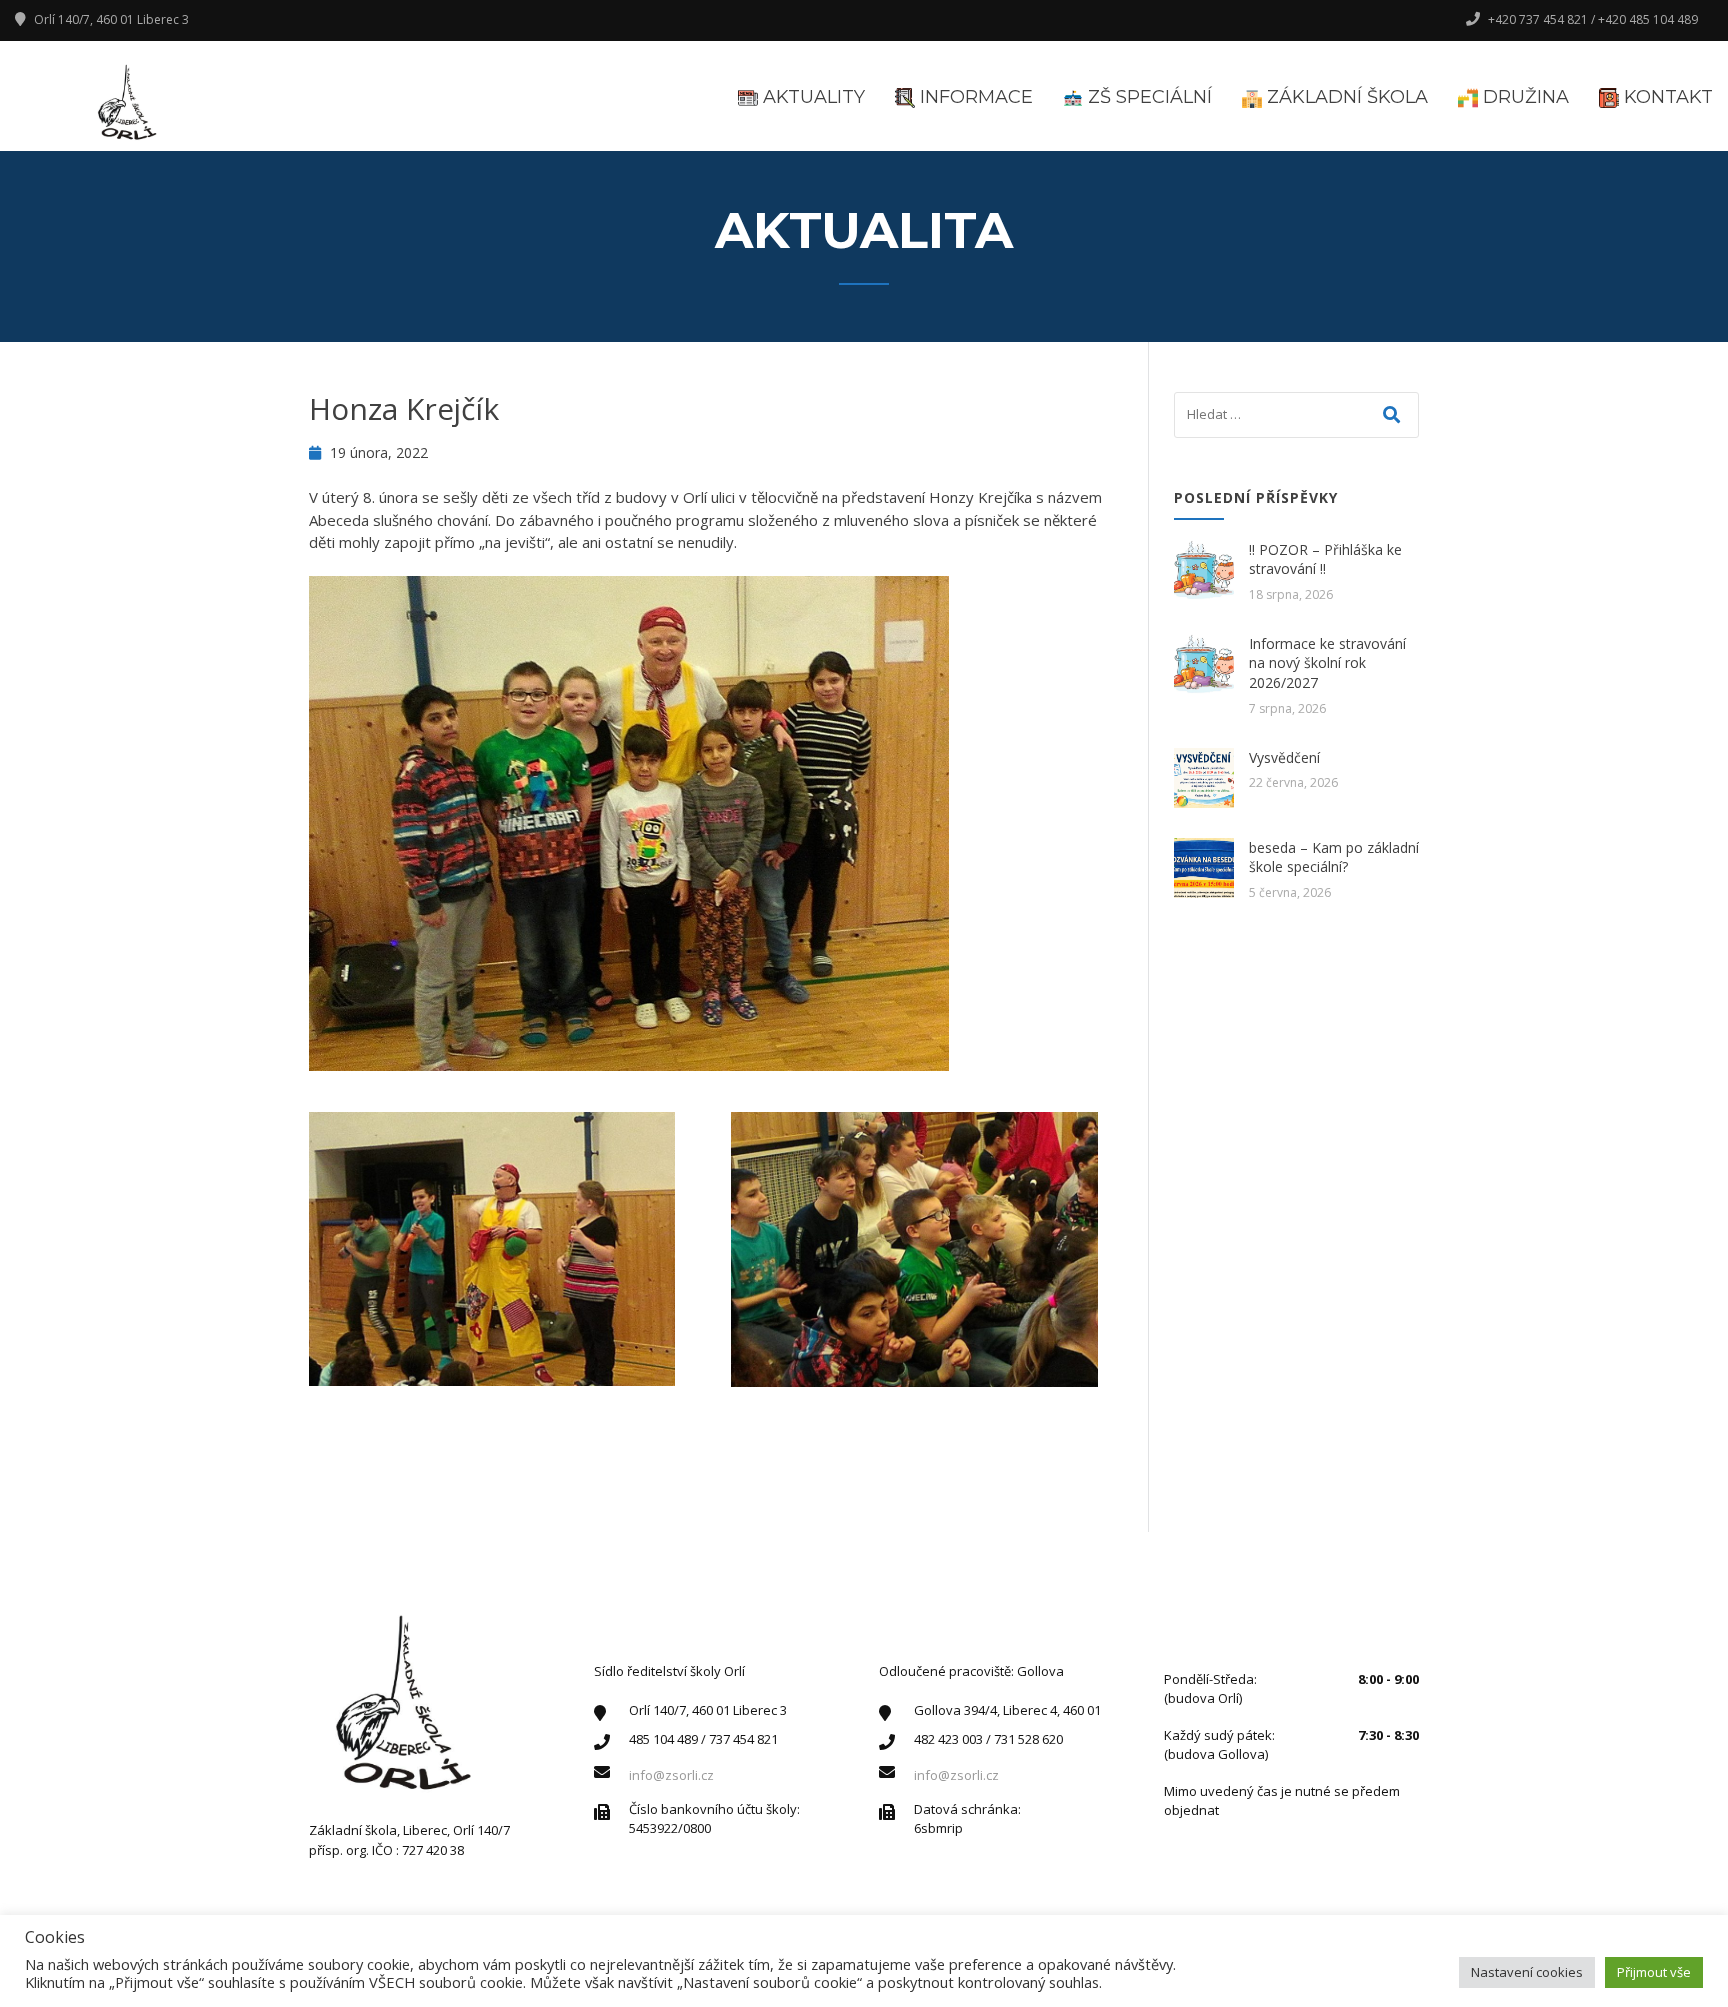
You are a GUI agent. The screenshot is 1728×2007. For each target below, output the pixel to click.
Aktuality (811, 97)
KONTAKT (1666, 97)
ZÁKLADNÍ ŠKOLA (1345, 97)
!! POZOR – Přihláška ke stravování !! (1325, 559)
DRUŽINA (1523, 97)
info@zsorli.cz (671, 1775)
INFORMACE (974, 97)
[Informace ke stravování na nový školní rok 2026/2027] (1204, 664)
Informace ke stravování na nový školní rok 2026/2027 (1327, 663)
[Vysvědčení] (1204, 778)
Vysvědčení (1284, 757)
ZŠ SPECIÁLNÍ (1147, 97)
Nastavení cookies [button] (1527, 1972)
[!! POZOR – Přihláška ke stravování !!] (1204, 570)
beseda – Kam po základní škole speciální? (1334, 857)
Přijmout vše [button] (1654, 1972)
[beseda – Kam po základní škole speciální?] (1204, 868)
